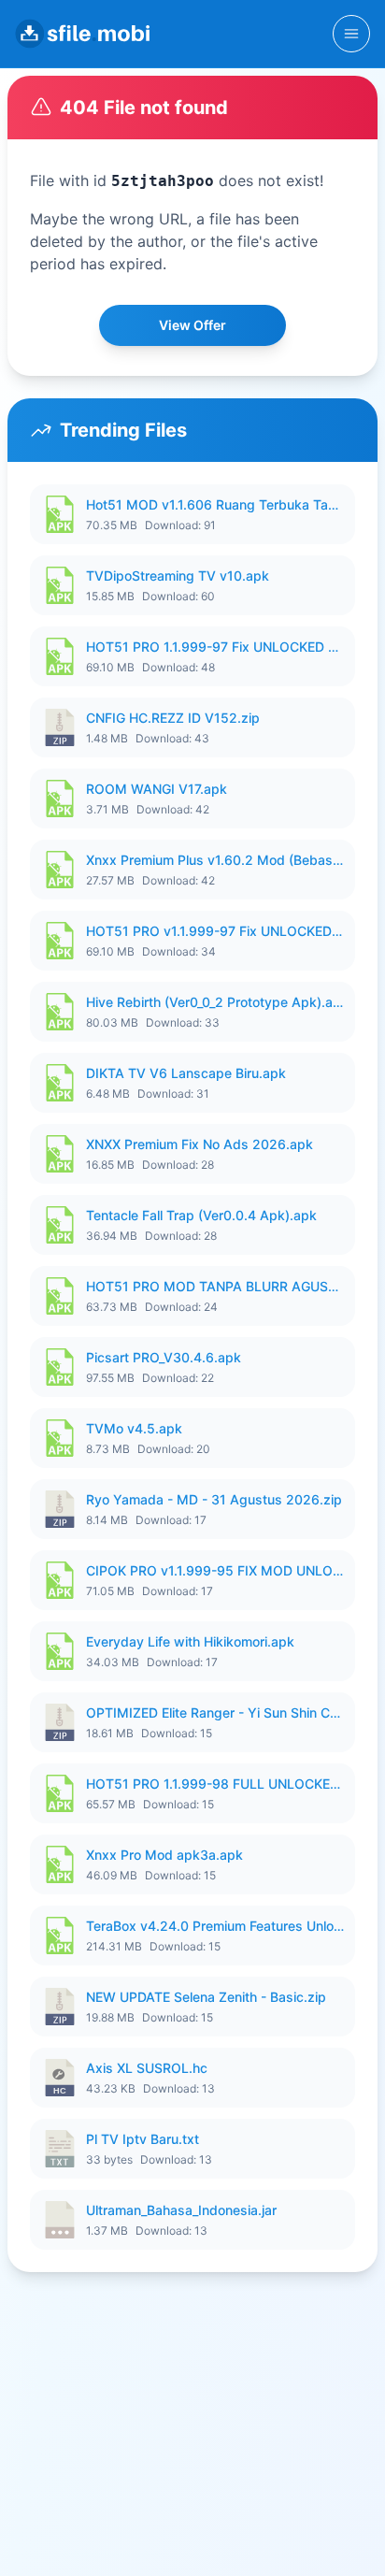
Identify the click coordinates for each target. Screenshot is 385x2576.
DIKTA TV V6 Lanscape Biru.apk (186, 1073)
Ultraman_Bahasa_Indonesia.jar (181, 2210)
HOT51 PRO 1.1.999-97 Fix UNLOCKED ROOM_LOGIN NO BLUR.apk (215, 647)
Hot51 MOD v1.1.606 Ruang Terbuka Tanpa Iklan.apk (215, 504)
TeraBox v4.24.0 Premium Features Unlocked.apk (215, 1926)
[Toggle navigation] (351, 34)
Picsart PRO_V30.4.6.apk (164, 1357)
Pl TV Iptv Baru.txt (143, 2139)
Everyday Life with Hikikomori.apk (190, 1641)
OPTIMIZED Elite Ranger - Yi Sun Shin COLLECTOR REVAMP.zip (215, 1713)
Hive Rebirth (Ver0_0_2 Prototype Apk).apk (215, 1002)
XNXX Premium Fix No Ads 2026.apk (200, 1144)
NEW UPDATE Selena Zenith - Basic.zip (206, 1997)
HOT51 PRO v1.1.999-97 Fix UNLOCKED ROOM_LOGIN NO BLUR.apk (215, 931)
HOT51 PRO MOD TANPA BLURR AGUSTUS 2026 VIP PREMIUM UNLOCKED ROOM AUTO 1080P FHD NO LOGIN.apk (215, 1286)
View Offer (192, 325)
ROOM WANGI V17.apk (157, 789)
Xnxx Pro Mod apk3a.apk (164, 1855)
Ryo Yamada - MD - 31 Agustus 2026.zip (214, 1499)
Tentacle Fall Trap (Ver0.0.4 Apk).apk (201, 1215)
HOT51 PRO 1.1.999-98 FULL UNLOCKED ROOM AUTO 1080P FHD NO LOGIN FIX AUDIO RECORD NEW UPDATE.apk (215, 1784)
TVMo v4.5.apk (134, 1428)
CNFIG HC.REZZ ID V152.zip (173, 718)
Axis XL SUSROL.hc (147, 2068)
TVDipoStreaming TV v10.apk (178, 576)
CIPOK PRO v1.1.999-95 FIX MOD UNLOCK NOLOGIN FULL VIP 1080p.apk (215, 1570)
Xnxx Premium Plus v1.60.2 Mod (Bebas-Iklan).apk (215, 860)
